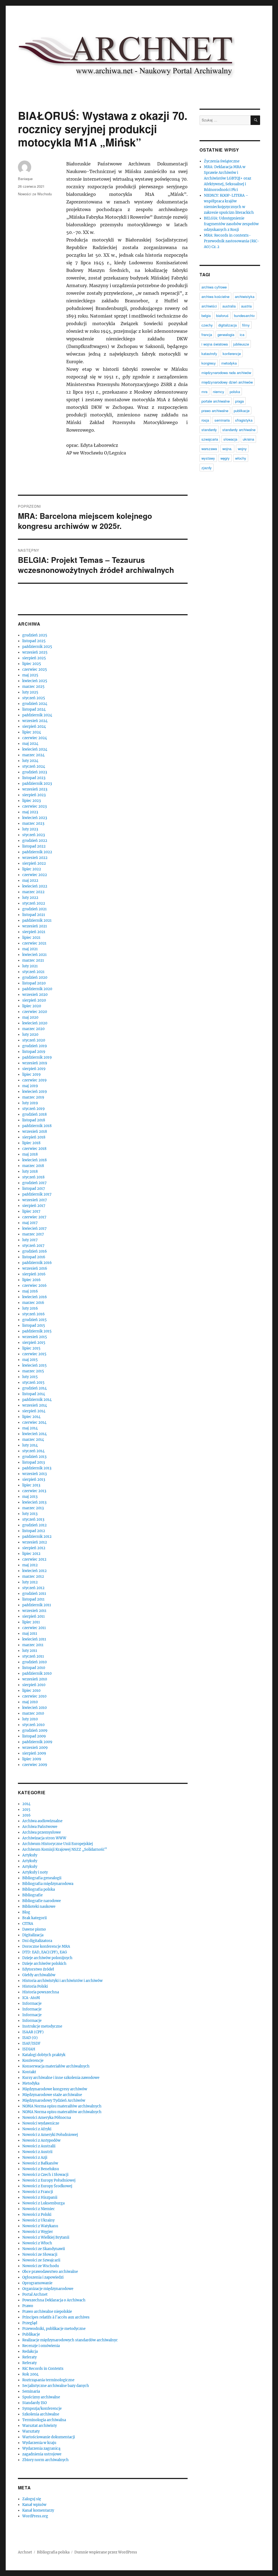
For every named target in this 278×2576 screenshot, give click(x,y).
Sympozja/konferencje (42, 2409)
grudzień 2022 (35, 841)
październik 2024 (37, 715)
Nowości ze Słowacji (40, 2255)
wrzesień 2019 (35, 1063)
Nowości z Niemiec (39, 2209)
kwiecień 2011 (34, 1639)
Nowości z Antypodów (41, 2140)
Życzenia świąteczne (222, 161)
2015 (26, 1810)
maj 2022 (30, 881)
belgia (206, 316)
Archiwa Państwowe (40, 1827)
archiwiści (209, 306)
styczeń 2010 (33, 1725)
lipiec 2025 (32, 664)
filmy (246, 325)
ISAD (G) (30, 2038)
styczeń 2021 (33, 972)
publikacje (242, 411)
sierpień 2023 (34, 795)
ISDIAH (29, 2049)
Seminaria (31, 2391)
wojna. (227, 449)
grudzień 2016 (35, 1251)
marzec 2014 (33, 1440)
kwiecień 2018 (34, 1160)
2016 (26, 1815)
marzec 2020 (33, 1029)
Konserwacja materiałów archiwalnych (56, 2066)
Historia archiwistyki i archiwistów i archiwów (62, 1981)
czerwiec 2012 (34, 1559)
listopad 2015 (34, 1325)
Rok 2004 (30, 2374)
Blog (26, 1912)
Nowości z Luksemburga (43, 2203)
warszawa (209, 449)
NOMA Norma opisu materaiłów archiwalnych (62, 2106)
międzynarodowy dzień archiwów (227, 382)
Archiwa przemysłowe (42, 1832)
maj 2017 (30, 1223)
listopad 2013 (34, 1462)
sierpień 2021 (34, 932)
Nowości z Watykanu (40, 2226)
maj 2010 (30, 1702)
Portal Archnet (35, 2294)
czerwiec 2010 (34, 1696)
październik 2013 (37, 1468)
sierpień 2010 (34, 1685)
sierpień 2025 (34, 658)
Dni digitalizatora (37, 1941)
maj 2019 (30, 1086)
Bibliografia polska (39, 1889)
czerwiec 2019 (34, 1080)
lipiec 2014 (31, 1417)
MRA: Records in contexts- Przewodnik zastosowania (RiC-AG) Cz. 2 (232, 241)
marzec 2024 (33, 755)
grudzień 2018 (34, 1114)
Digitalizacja (33, 1935)
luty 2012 (30, 1582)
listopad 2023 (34, 778)
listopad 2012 (34, 1531)
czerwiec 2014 (34, 1422)
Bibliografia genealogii (42, 1878)
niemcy (219, 392)
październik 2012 (37, 1537)
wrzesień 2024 (35, 721)
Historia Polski (35, 1986)
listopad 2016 (34, 1257)
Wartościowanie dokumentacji (49, 2437)
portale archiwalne (216, 401)
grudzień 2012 (34, 1525)
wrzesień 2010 (35, 1679)
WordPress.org (35, 2516)
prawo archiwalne (215, 411)
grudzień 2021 (34, 909)
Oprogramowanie (37, 2283)
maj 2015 (30, 1360)
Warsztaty (31, 2431)
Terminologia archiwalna (44, 2420)
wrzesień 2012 (35, 1542)
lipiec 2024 (32, 732)
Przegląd (30, 2323)
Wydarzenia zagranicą (41, 2448)
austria (246, 306)
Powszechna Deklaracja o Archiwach (54, 2300)
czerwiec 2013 (34, 1491)
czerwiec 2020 (35, 1012)
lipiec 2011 (31, 1622)
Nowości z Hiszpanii (40, 2197)
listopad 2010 (34, 1668)
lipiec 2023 (31, 801)
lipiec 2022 (32, 869)
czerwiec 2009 (35, 1765)
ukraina (248, 439)
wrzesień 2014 (35, 1405)
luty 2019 (30, 1103)
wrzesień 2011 (34, 1611)
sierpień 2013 (34, 1480)
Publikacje (31, 2334)
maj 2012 (30, 1565)
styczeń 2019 (34, 1109)
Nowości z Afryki (37, 2129)
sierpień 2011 (34, 1616)
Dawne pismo (34, 1929)
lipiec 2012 (31, 1554)
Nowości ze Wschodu (35, 194)
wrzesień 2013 (34, 1474)
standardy (209, 430)
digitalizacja (228, 325)
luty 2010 (30, 1719)
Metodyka (31, 2083)
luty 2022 (30, 898)
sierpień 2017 (34, 1206)
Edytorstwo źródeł (38, 1969)
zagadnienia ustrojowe (42, 2454)
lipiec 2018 (31, 1143)
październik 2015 (37, 1331)
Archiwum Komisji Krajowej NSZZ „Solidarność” (65, 1849)
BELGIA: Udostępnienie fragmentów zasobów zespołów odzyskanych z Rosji (231, 224)
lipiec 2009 (32, 1759)
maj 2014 (30, 1428)
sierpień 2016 (34, 1274)
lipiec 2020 (32, 1006)
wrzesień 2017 (35, 1200)
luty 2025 (30, 692)
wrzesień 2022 (35, 858)
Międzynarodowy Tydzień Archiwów (54, 2100)
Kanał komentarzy (38, 2510)
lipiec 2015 (31, 1348)
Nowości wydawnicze (41, 2123)
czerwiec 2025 (35, 669)
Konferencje (33, 2061)
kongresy (209, 363)
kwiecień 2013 (34, 1502)
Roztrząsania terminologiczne (48, 2380)
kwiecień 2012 (34, 1571)
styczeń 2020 (34, 1040)
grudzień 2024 (35, 704)
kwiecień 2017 (34, 1229)
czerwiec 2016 (34, 1286)
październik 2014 (37, 1400)
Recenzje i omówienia (41, 2346)
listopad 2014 (34, 1394)
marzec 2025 (33, 687)
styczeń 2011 (33, 1656)
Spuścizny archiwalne (41, 2397)
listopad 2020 (34, 983)
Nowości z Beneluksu (41, 2169)
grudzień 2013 (34, 1457)
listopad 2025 (34, 641)
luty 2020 (30, 1035)
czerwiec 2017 (34, 1217)
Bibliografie (32, 1895)
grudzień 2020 (35, 978)
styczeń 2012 (33, 1588)
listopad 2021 (34, 915)
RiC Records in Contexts (43, 2369)
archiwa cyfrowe (214, 287)
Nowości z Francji (38, 2192)
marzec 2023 (33, 823)
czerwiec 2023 (34, 806)
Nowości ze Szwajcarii (41, 2260)
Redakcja (30, 2351)
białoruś (222, 316)
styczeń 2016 (34, 1314)
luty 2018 (30, 1171)
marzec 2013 (33, 1508)
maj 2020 (30, 1017)
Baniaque (25, 179)
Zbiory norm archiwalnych (45, 2460)
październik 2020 (37, 989)
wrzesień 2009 (35, 1748)
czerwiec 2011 (34, 1628)
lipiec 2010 (31, 1691)
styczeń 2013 (33, 1519)
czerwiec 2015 (34, 1354)
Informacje (32, 2004)
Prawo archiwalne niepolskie (47, 2312)
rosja (205, 420)
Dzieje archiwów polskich (44, 1964)
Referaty (29, 2357)
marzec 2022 (33, 892)
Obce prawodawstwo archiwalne (50, 2272)
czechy (207, 325)
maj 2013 (30, 1497)
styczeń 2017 (33, 1246)
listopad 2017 (34, 1189)
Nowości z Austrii (37, 2152)
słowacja (230, 439)
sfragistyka (244, 420)
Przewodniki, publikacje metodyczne (54, 2329)
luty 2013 (30, 1514)
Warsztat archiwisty (40, 2426)
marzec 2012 (33, 1576)
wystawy (208, 458)
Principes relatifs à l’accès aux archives (56, 2317)
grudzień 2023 (35, 772)
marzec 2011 (33, 1645)
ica (242, 335)
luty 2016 (30, 1308)
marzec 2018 (33, 1166)
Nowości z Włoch (37, 2243)
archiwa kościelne (215, 296)
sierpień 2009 (34, 1753)
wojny (242, 449)
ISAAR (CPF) (33, 2032)
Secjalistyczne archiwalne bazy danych (56, 2386)
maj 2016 (30, 1291)
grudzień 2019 (35, 1046)
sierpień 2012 (34, 1548)
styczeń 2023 (34, 835)
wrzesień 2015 (35, 1337)
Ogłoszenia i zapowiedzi (43, 2277)
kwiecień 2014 (34, 1434)
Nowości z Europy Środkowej (47, 2186)
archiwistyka (245, 296)
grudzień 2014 (34, 1388)
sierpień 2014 (34, 1411)
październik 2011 (37, 1605)
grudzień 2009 (35, 1731)
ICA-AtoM (31, 1998)
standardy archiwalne (239, 430)
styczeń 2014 (33, 1451)
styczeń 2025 (34, 698)
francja (207, 335)
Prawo (28, 2306)
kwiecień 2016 (35, 1297)
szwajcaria (210, 439)
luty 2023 (30, 829)
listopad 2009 (34, 1736)
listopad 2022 (34, 846)
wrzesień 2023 (35, 789)
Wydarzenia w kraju (39, 2443)
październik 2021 (37, 920)
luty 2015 (30, 1377)
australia (229, 306)
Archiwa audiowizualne (42, 1821)
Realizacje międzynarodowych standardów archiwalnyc (70, 2340)
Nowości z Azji (35, 2158)
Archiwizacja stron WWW (44, 1838)
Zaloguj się (32, 2499)
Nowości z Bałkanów (40, 2163)
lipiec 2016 (31, 1280)
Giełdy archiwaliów (39, 1975)
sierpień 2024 (34, 727)
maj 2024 (30, 744)
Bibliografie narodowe (42, 1901)
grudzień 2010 (34, 1662)
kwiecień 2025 (35, 681)
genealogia (226, 335)
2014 (26, 1804)
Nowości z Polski (37, 2215)
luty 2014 (30, 1445)
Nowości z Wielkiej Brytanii (46, 2237)
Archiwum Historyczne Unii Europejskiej (58, 1844)
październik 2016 (37, 1263)
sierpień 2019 (34, 1069)
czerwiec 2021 (34, 943)
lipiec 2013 (31, 1485)
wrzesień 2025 (35, 652)
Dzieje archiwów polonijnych (47, 1958)
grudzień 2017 (34, 1183)
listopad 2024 (34, 709)
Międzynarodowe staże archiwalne (52, 2095)
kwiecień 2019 (35, 1092)
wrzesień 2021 (35, 926)
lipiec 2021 (31, 938)
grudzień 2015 (34, 1320)
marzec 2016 (33, 1303)
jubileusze (241, 344)
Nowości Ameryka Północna (47, 2118)
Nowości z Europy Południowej (49, 2180)
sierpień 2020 (34, 1000)
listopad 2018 (34, 1120)
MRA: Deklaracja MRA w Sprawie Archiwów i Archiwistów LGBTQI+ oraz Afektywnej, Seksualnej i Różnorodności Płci (228, 178)
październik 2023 (37, 784)
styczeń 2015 (33, 1383)
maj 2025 (30, 675)
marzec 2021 (33, 960)
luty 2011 (30, 1651)
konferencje (232, 354)
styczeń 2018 (33, 1177)
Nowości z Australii (39, 2146)
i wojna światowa (215, 344)
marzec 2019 (33, 1097)
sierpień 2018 (34, 1137)
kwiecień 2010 (34, 1708)
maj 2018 (30, 1154)
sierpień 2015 (34, 1343)
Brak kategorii (34, 1918)
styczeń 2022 (34, 903)
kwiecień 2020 (35, 1023)
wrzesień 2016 (35, 1268)
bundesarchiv (244, 316)
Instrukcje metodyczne (42, 2026)
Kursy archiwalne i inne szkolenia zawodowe (61, 2078)
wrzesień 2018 (35, 1132)
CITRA (28, 1924)
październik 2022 (37, 852)
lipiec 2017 (31, 1211)
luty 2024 (30, 761)
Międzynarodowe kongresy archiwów (55, 2089)
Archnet (25, 2552)
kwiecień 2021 (34, 955)
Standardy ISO (34, 2403)
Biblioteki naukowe (39, 1907)
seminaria (222, 420)
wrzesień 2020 (35, 995)
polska (235, 392)
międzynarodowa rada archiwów (226, 373)
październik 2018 (37, 1126)
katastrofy (209, 354)
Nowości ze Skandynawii (44, 2249)
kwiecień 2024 (35, 749)
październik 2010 (37, 1673)
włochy (241, 458)
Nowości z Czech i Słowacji (45, 2175)
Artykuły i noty (35, 1872)
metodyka (229, 363)
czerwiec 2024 (35, 738)
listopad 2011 (33, 1599)
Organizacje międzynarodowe (48, 2289)
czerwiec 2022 (35, 875)
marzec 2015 (33, 1371)
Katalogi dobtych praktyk (44, 2055)
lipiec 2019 (31, 1074)
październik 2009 (37, 1742)
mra (204, 392)
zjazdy (207, 468)
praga (239, 401)
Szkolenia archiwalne (41, 2414)
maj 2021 (30, 949)
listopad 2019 (34, 1052)
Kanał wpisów (34, 2505)
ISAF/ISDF (31, 2043)
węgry (225, 458)
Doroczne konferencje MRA (46, 1946)
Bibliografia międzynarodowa (48, 1884)
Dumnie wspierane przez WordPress (106, 2552)
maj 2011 (30, 1634)
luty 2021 (30, 966)
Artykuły (30, 1855)
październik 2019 (37, 1057)
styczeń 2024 (34, 766)
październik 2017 (37, 1194)
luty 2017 (30, 1240)
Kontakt (29, 2072)
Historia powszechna (41, 1992)
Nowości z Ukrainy (38, 2220)
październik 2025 (37, 647)
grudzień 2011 (34, 1594)
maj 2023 (30, 812)
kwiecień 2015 (34, 1365)
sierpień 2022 (34, 863)
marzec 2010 (33, 1713)
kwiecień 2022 (35, 886)
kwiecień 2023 (35, 818)
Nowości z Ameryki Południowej (50, 2135)
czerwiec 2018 (34, 1149)
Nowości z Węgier (38, 2232)
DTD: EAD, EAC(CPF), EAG (45, 1952)
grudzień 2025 (35, 635)
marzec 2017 (33, 1234)
